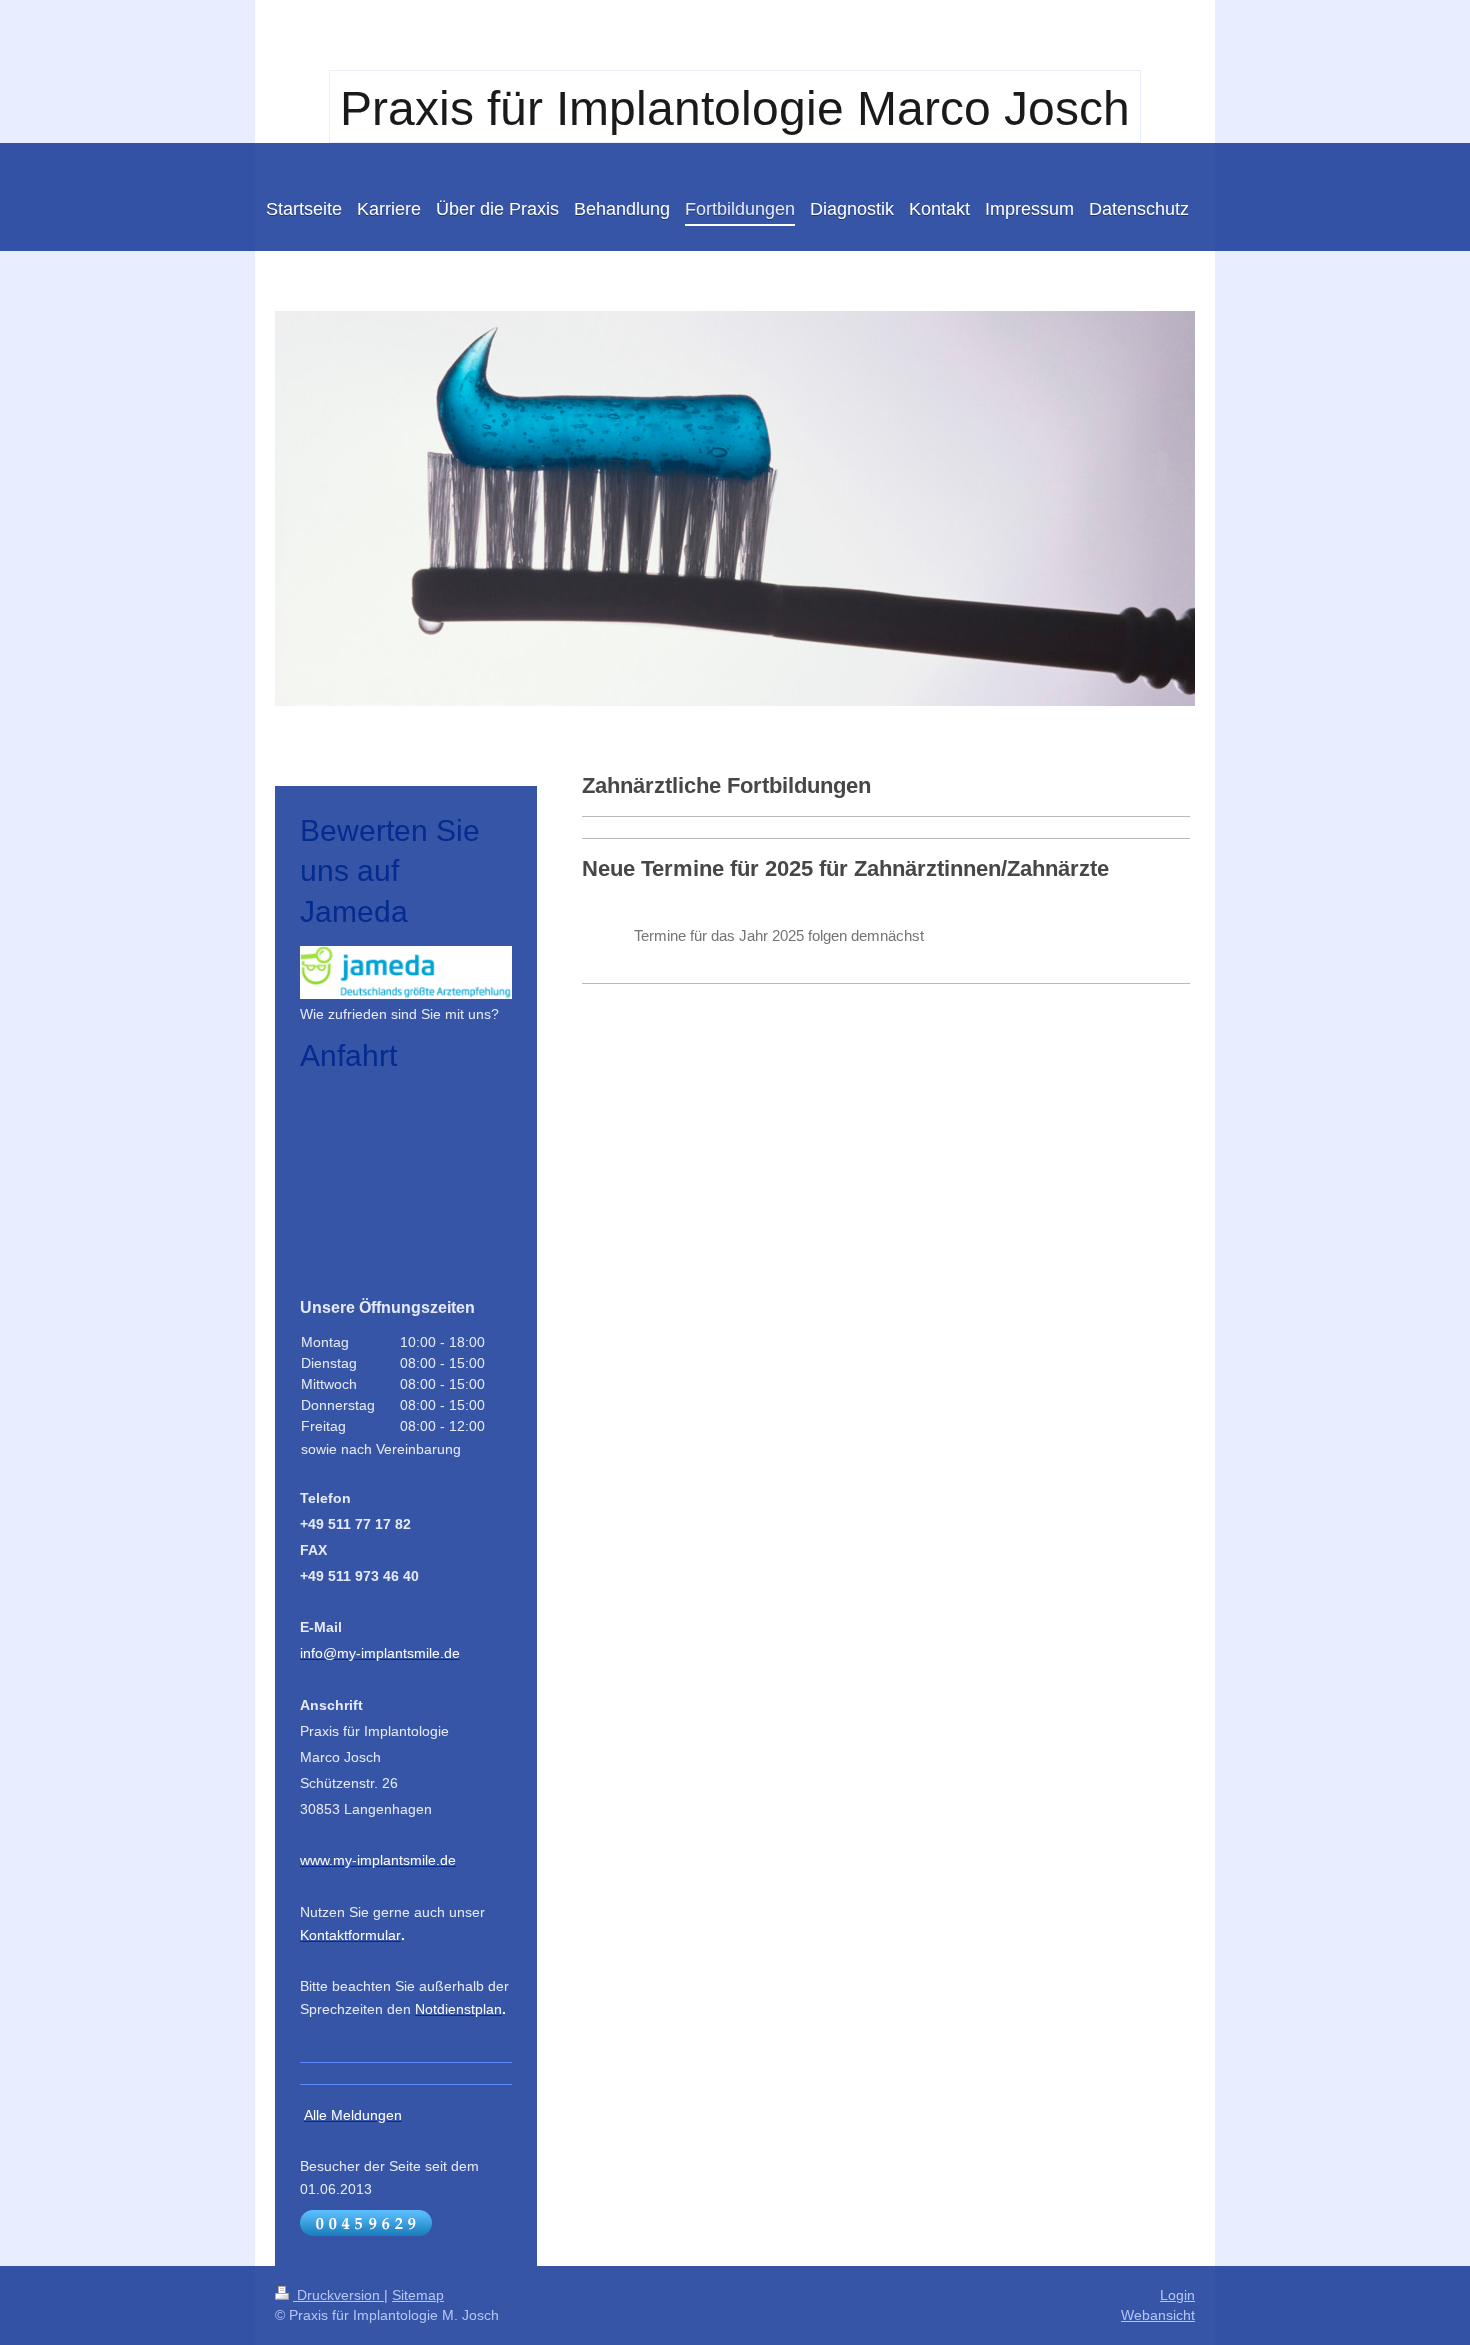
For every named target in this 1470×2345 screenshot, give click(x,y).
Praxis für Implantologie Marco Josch (735, 108)
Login (1177, 2295)
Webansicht (1158, 2315)
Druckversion (338, 2295)
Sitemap (418, 2295)
